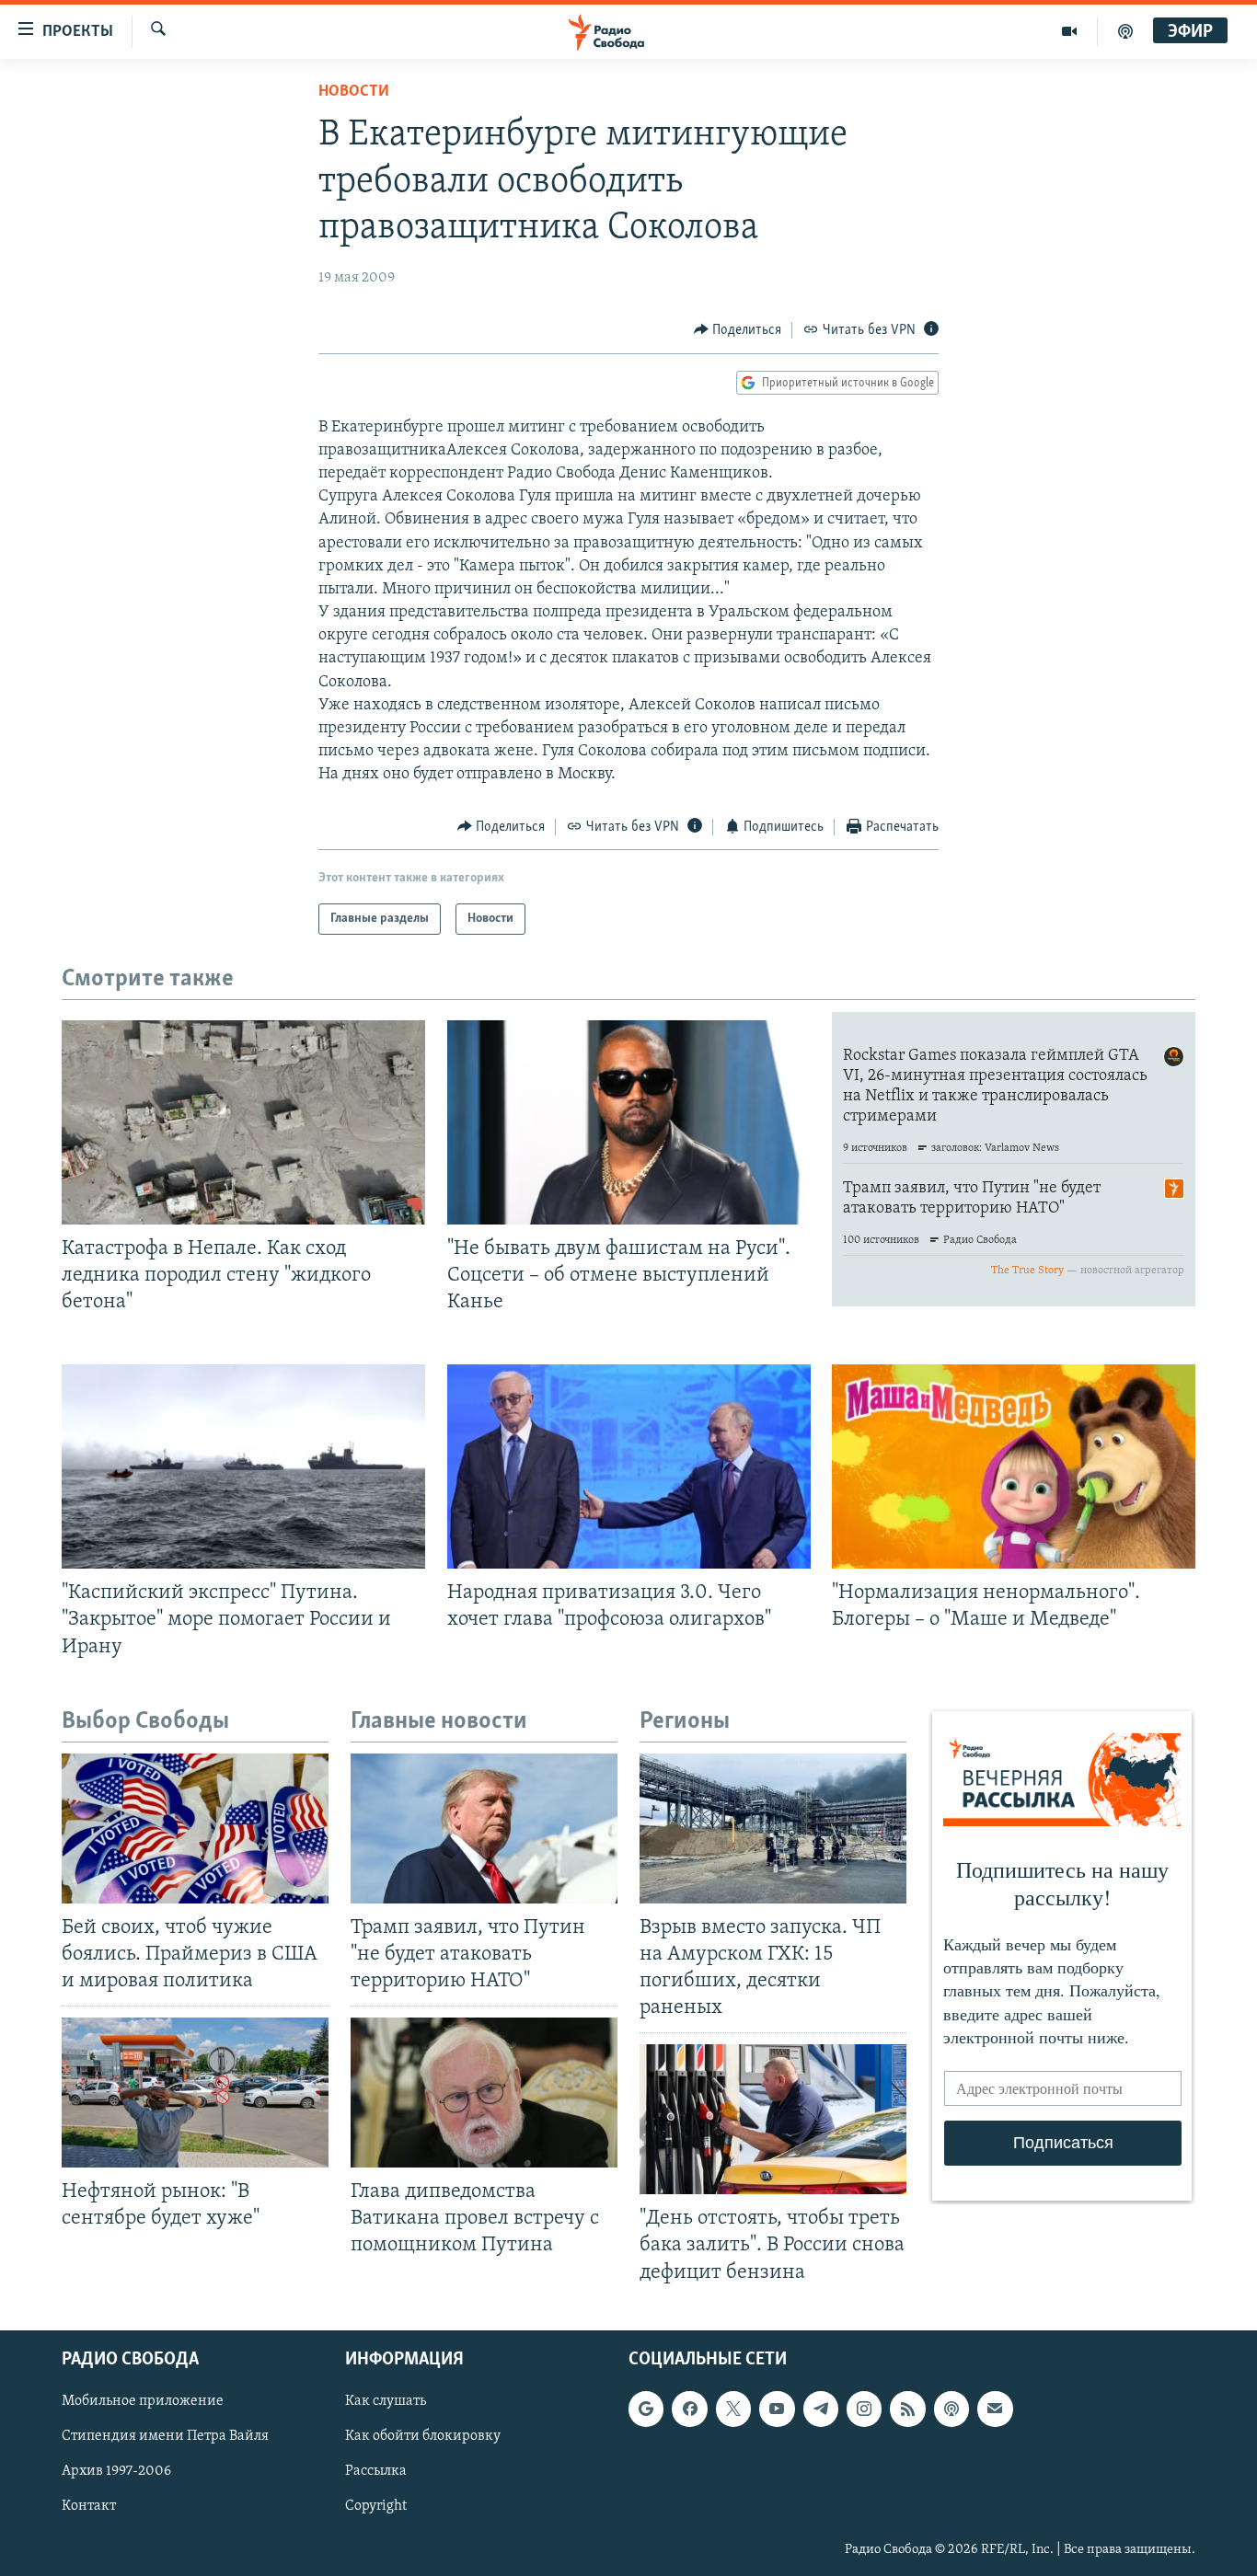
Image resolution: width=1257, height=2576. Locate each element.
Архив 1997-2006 (116, 2471)
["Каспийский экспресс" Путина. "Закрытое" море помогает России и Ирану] (243, 1466)
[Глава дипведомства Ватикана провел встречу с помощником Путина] (484, 2093)
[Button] (738, 330)
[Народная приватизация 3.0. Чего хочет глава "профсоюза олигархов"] (629, 1466)
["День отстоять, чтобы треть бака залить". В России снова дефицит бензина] (773, 2119)
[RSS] (907, 2409)
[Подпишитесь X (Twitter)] (733, 2409)
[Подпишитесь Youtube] (777, 2409)
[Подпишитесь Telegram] (821, 2409)
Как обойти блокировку (423, 2436)
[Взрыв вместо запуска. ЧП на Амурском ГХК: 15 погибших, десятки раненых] (773, 1828)
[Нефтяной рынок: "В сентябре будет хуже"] (195, 2093)
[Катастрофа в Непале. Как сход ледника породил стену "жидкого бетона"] (243, 1122)
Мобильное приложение (143, 2401)
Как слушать (386, 2401)
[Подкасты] (951, 2409)
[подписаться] (995, 2409)
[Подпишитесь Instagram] (864, 2409)
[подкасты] (1125, 31)
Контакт (89, 2506)
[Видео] (1070, 31)
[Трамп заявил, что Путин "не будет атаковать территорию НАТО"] (484, 1828)
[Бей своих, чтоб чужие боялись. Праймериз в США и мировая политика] (195, 1828)
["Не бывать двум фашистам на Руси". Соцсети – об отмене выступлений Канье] (629, 1122)
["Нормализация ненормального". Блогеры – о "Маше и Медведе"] (1014, 1466)
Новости (354, 92)
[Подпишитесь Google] (646, 2409)
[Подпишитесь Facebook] (689, 2409)
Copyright (376, 2506)
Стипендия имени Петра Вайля (165, 2436)
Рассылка (376, 2471)
